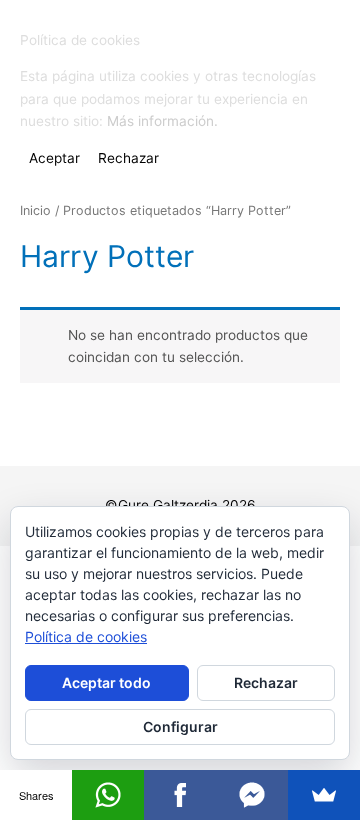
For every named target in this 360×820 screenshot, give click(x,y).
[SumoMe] (324, 795)
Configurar (180, 726)
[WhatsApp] (108, 795)
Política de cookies (86, 636)
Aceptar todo (106, 682)
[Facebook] (180, 795)
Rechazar (266, 682)
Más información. (162, 121)
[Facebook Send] (252, 795)
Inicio (35, 210)
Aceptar (54, 158)
